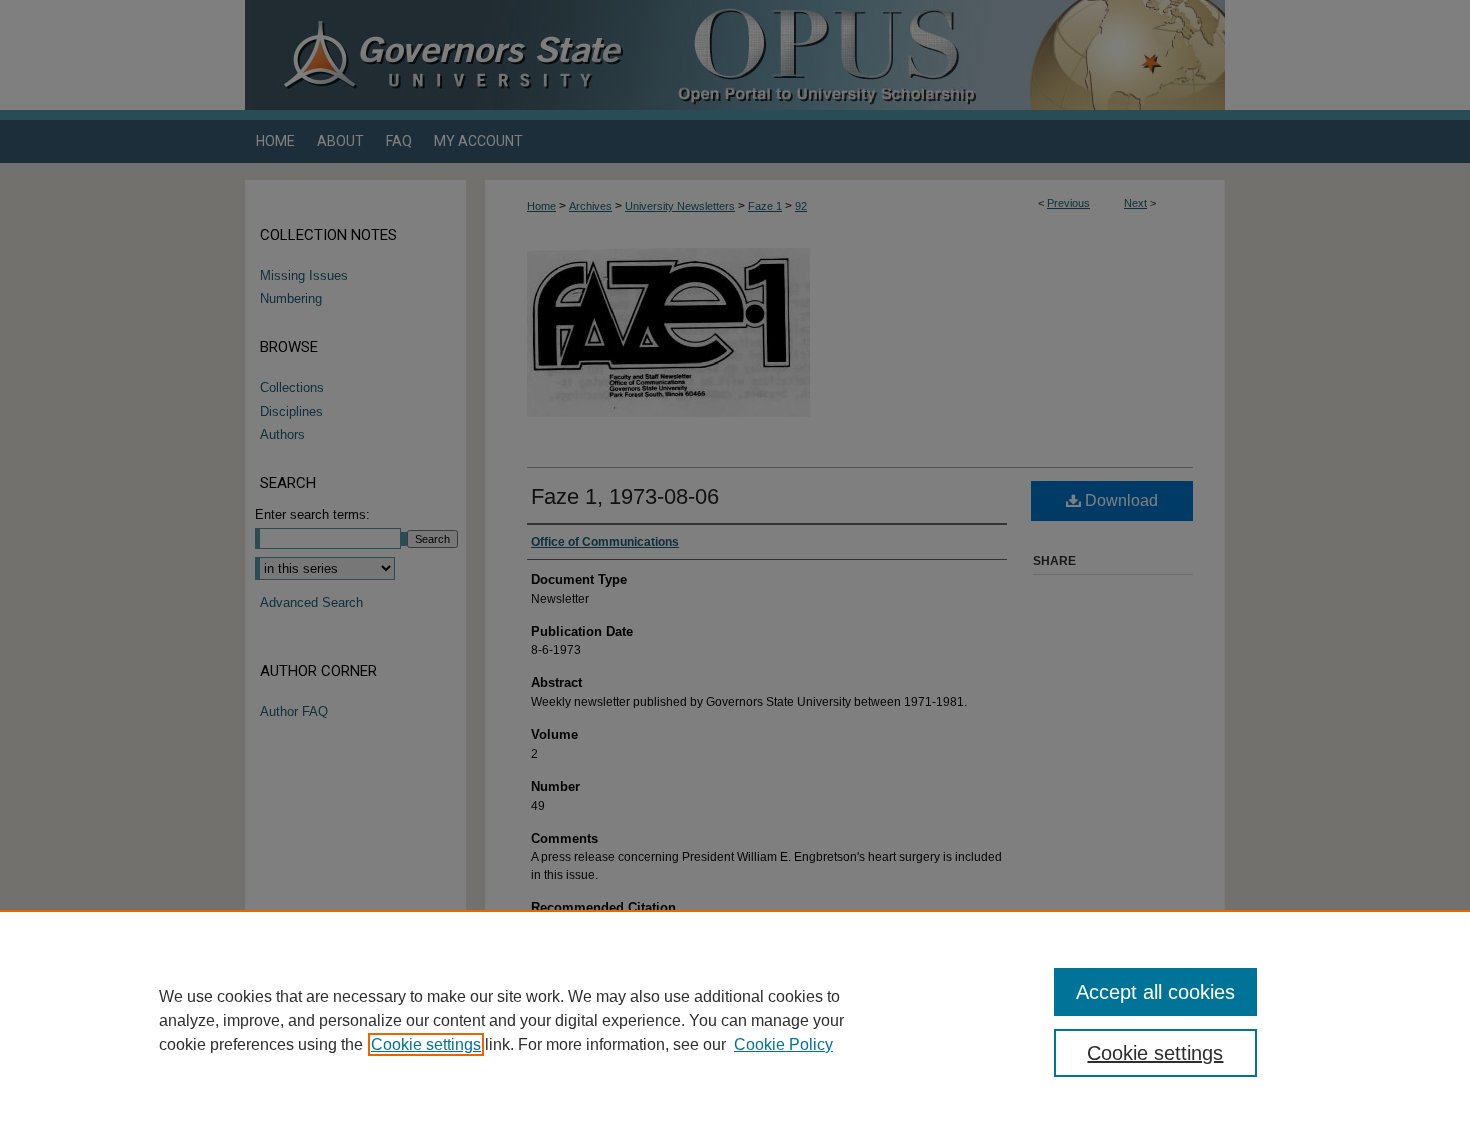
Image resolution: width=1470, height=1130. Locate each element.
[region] (735, 1020)
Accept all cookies (1155, 992)
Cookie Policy (783, 1044)
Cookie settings (426, 1044)
